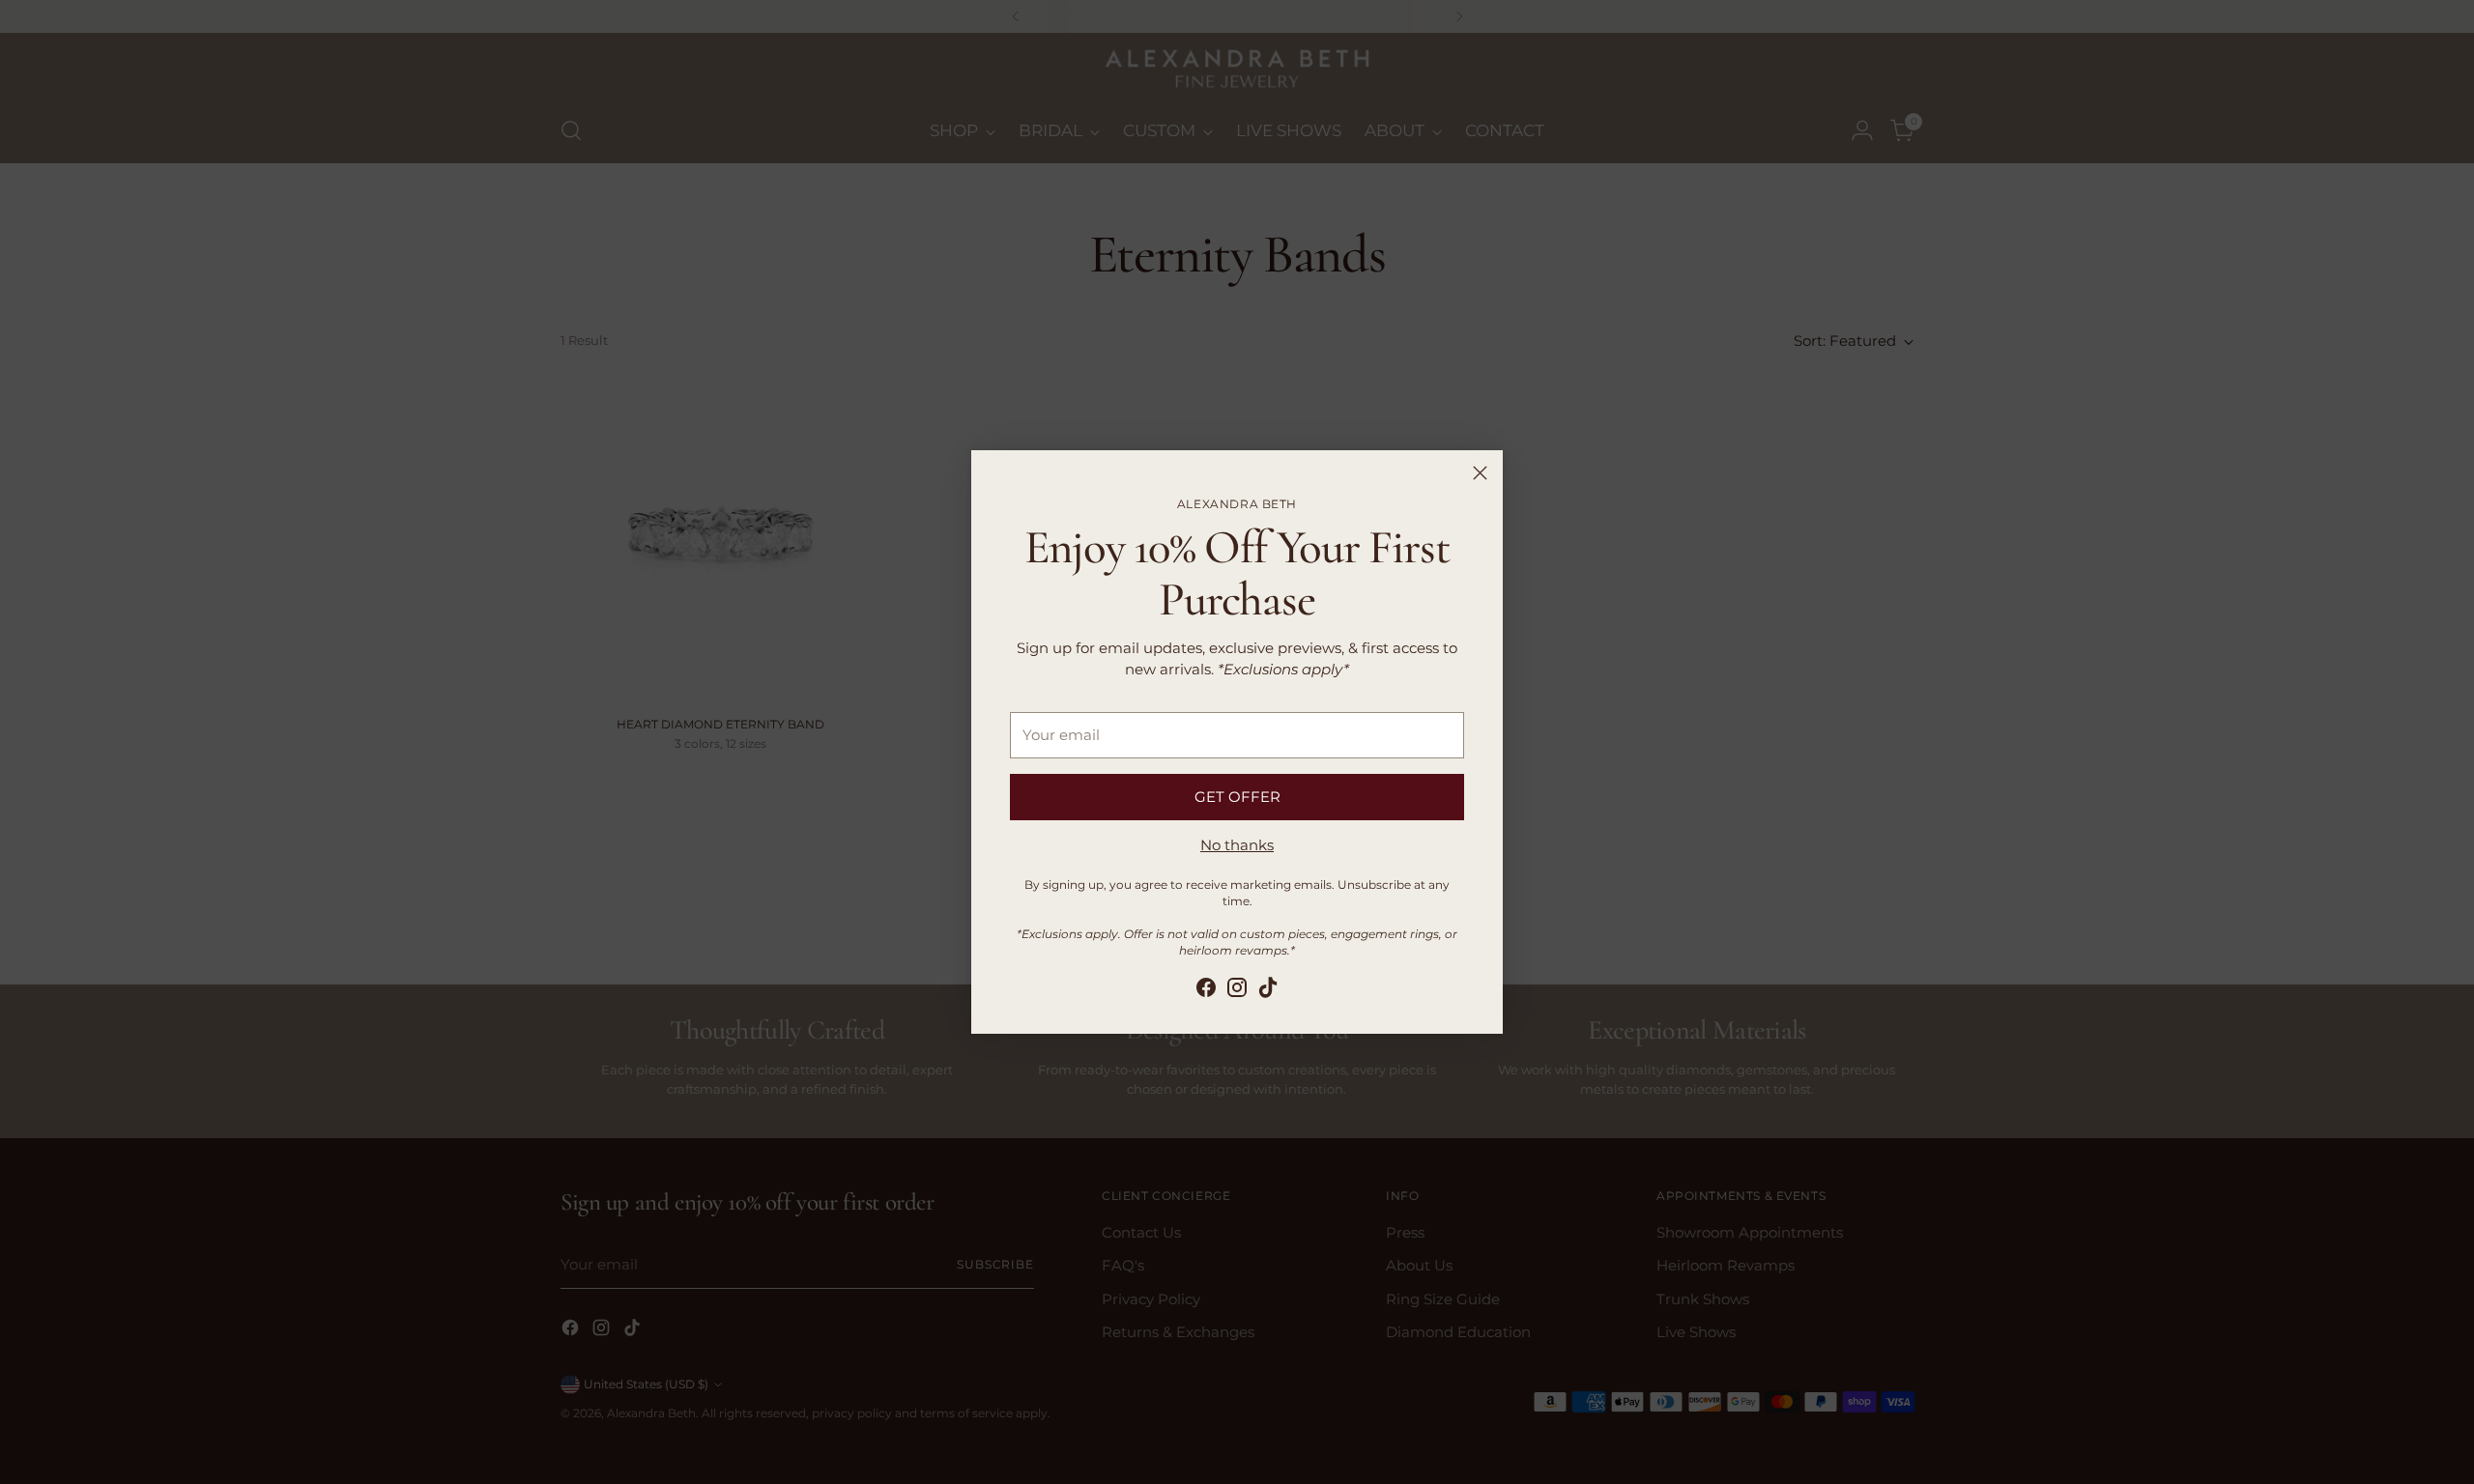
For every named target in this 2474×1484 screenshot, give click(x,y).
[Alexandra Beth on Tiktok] (1268, 991)
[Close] (1480, 473)
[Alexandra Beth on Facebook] (1206, 991)
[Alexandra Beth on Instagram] (1237, 991)
